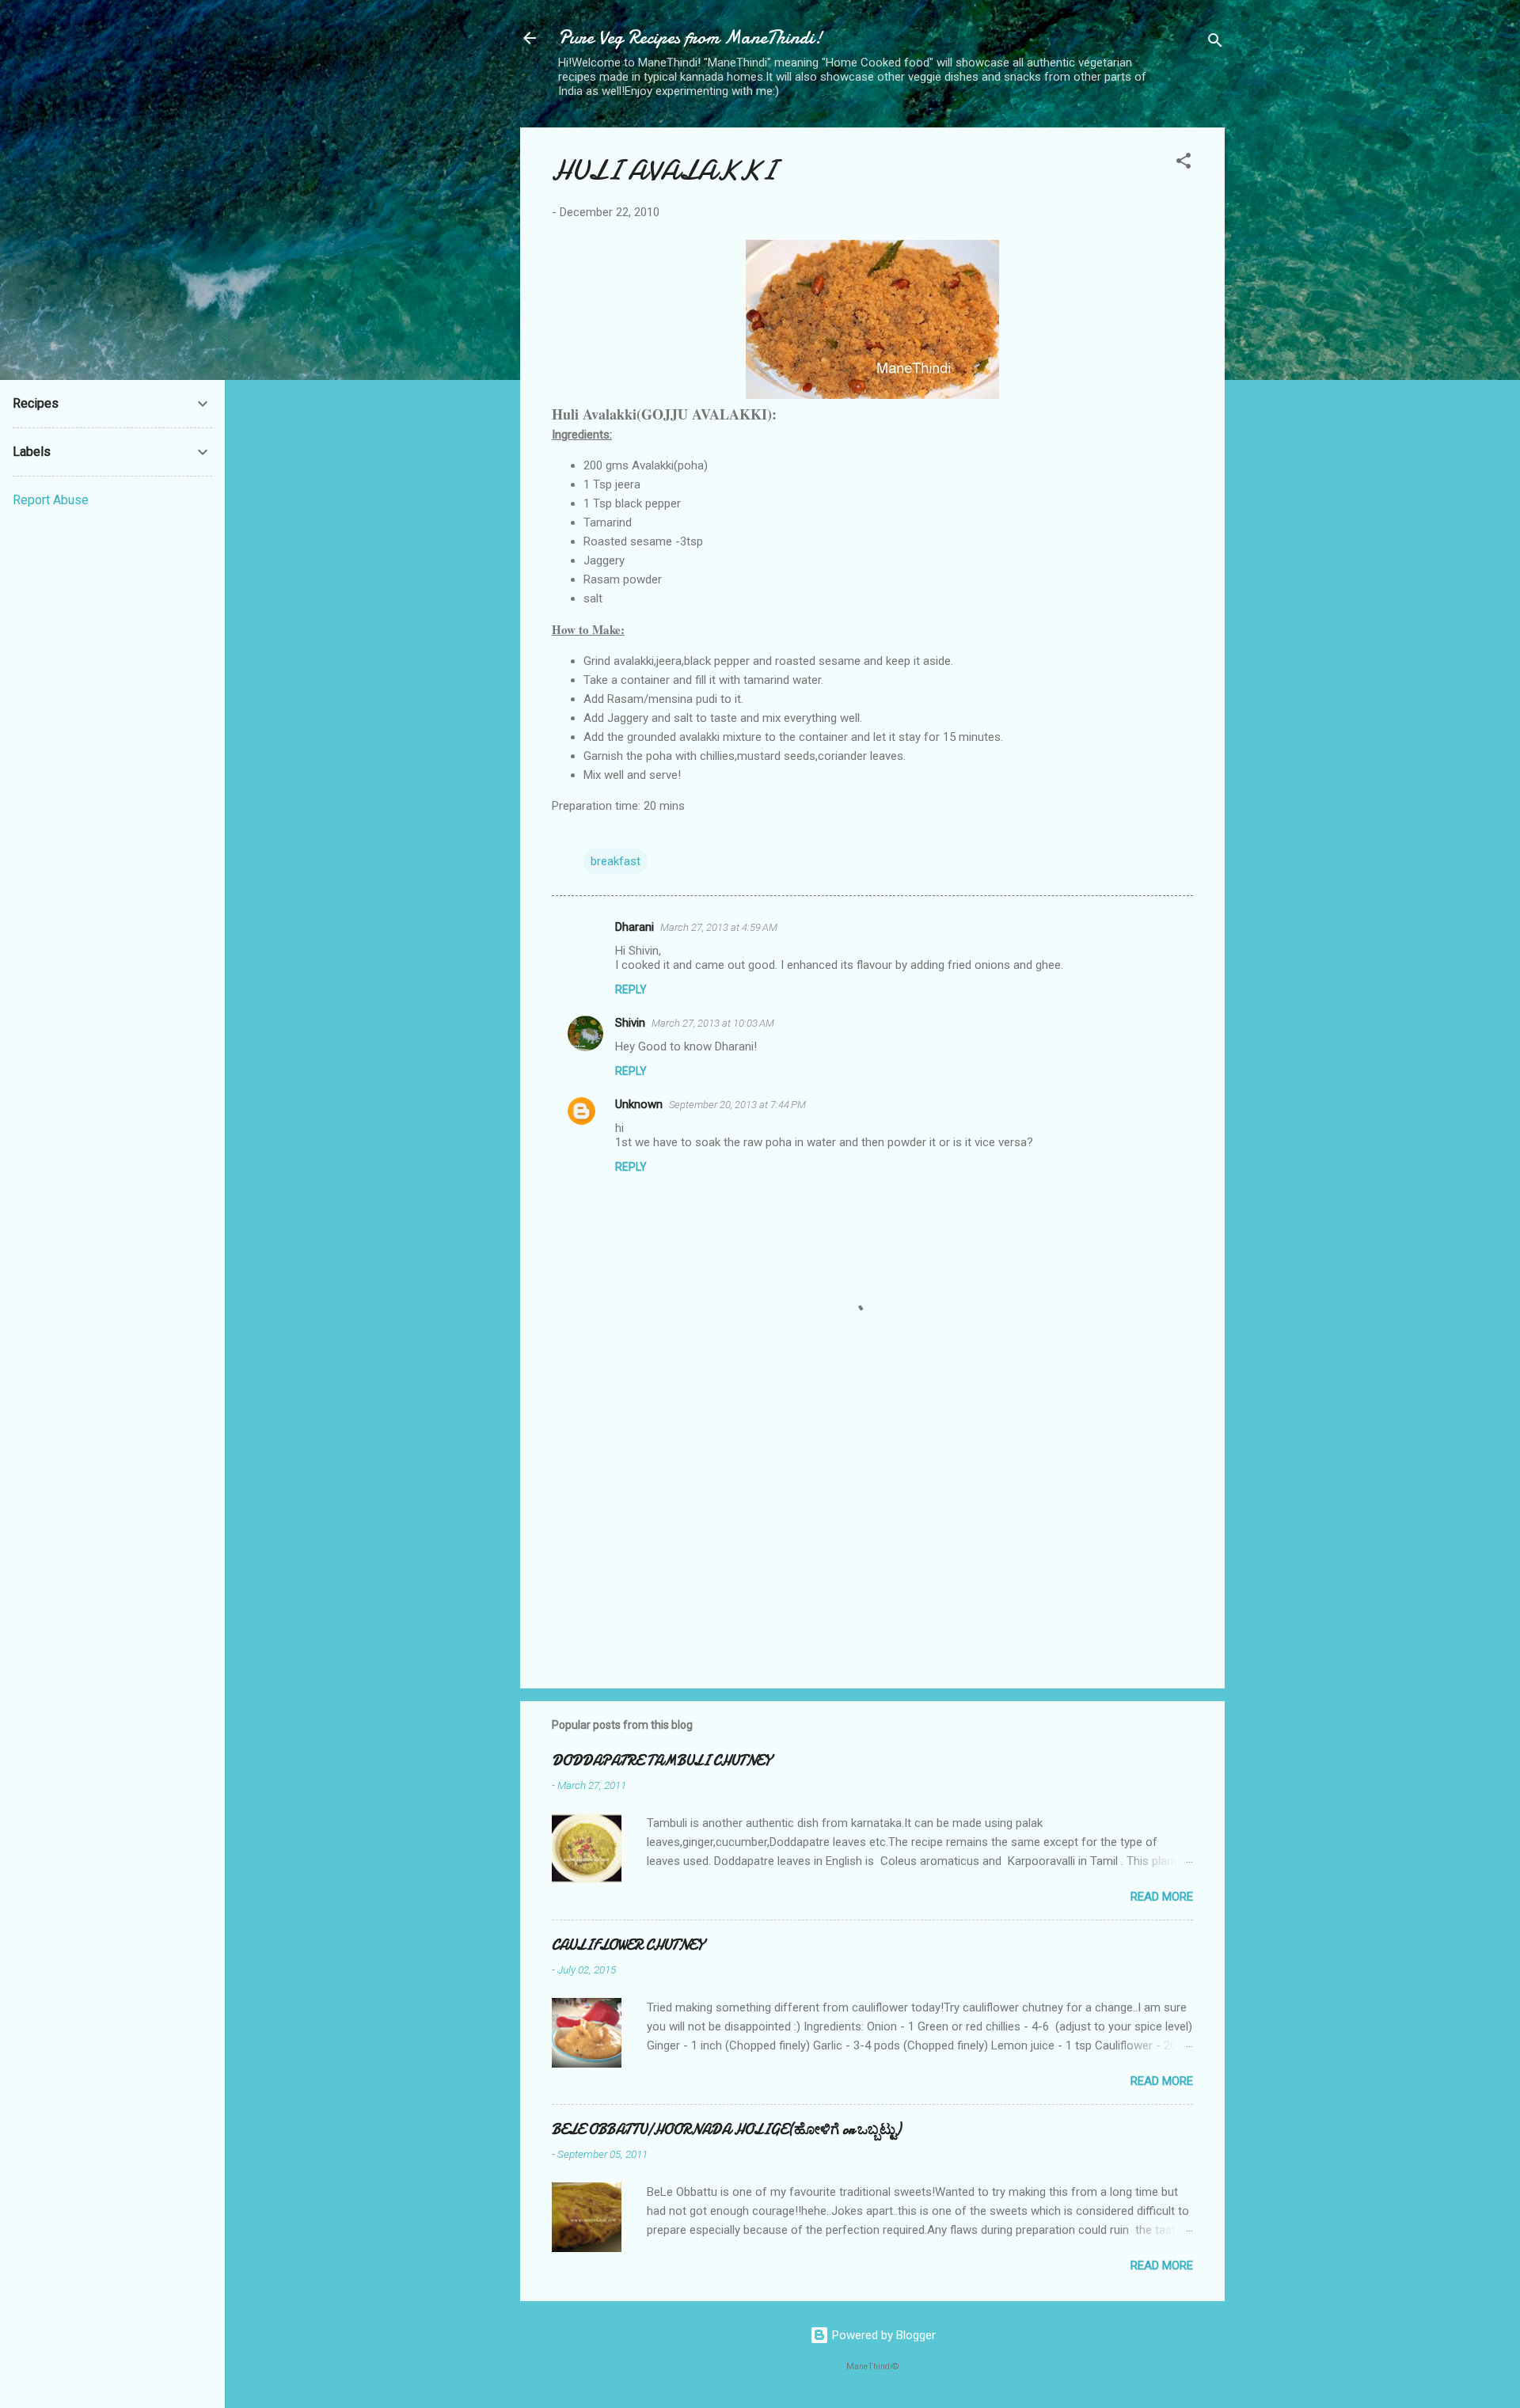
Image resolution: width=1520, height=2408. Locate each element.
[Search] (1215, 43)
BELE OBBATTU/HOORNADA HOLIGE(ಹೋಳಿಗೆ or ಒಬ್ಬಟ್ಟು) (726, 2130)
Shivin (630, 1023)
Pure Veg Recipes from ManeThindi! (690, 38)
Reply (631, 989)
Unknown (639, 1104)
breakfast (616, 861)
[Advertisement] (872, 1541)
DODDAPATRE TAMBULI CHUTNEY (661, 1761)
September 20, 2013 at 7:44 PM (737, 1105)
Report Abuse (51, 500)
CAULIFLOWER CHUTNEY (628, 1945)
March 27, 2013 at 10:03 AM (713, 1023)
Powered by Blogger (882, 2335)
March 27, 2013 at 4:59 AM (719, 927)
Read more (1162, 1897)
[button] (1184, 163)
